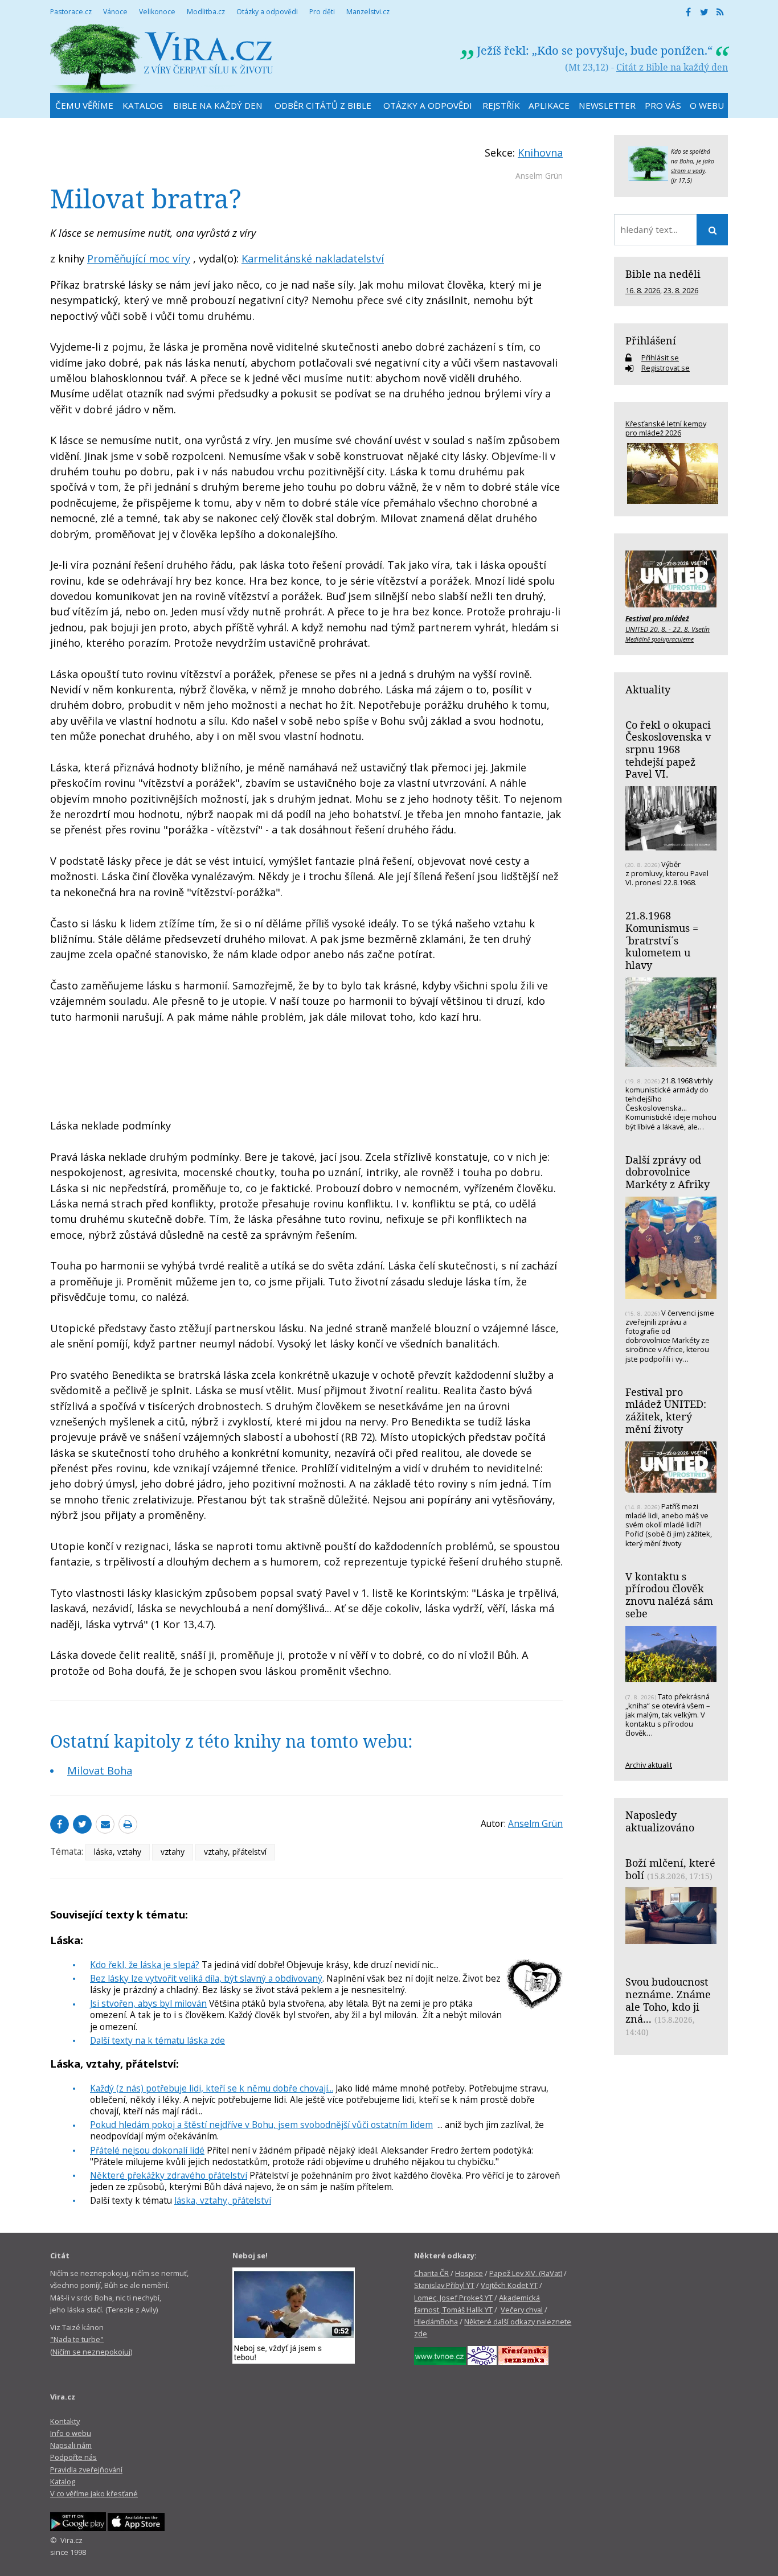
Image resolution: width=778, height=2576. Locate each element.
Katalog (63, 2481)
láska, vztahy (118, 1852)
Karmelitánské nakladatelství (313, 258)
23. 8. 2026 (681, 290)
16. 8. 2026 (643, 290)
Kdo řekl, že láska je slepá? (145, 1965)
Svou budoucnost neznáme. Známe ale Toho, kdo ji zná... (668, 2000)
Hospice (469, 2273)
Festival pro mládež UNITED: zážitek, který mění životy (666, 1410)
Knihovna (540, 153)
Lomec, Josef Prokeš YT (453, 2298)
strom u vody (688, 171)
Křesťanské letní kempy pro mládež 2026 (666, 428)
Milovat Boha (100, 1770)
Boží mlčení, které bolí (670, 1869)
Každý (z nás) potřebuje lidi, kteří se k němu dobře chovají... (212, 2088)
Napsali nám (71, 2445)
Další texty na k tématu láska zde (157, 2040)
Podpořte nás (73, 2457)
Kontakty (65, 2421)
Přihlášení (651, 340)
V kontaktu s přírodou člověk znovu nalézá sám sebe (669, 1595)
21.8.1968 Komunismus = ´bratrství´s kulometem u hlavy (662, 940)
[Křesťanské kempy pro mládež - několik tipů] (671, 473)
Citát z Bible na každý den (672, 67)
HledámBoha (436, 2322)
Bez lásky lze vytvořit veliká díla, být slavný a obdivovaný (206, 1978)
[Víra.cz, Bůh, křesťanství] (162, 58)
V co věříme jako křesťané (94, 2493)
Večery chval (522, 2310)
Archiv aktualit (649, 1765)
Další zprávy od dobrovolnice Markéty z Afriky (668, 1172)
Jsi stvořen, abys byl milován (148, 2003)
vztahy (173, 1852)
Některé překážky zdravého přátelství (169, 2175)
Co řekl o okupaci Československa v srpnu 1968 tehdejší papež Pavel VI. (668, 749)
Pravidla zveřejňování (86, 2470)
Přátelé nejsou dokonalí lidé (147, 2150)
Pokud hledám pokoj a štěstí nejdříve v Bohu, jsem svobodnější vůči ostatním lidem (261, 2125)
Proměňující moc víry (139, 258)
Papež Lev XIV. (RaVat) (526, 2273)
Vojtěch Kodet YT (509, 2285)
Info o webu (71, 2433)
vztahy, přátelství (235, 1852)
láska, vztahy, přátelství (223, 2200)
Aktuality (648, 689)
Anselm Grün (539, 176)
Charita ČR (431, 2273)
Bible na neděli (663, 274)
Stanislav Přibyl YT (444, 2285)
